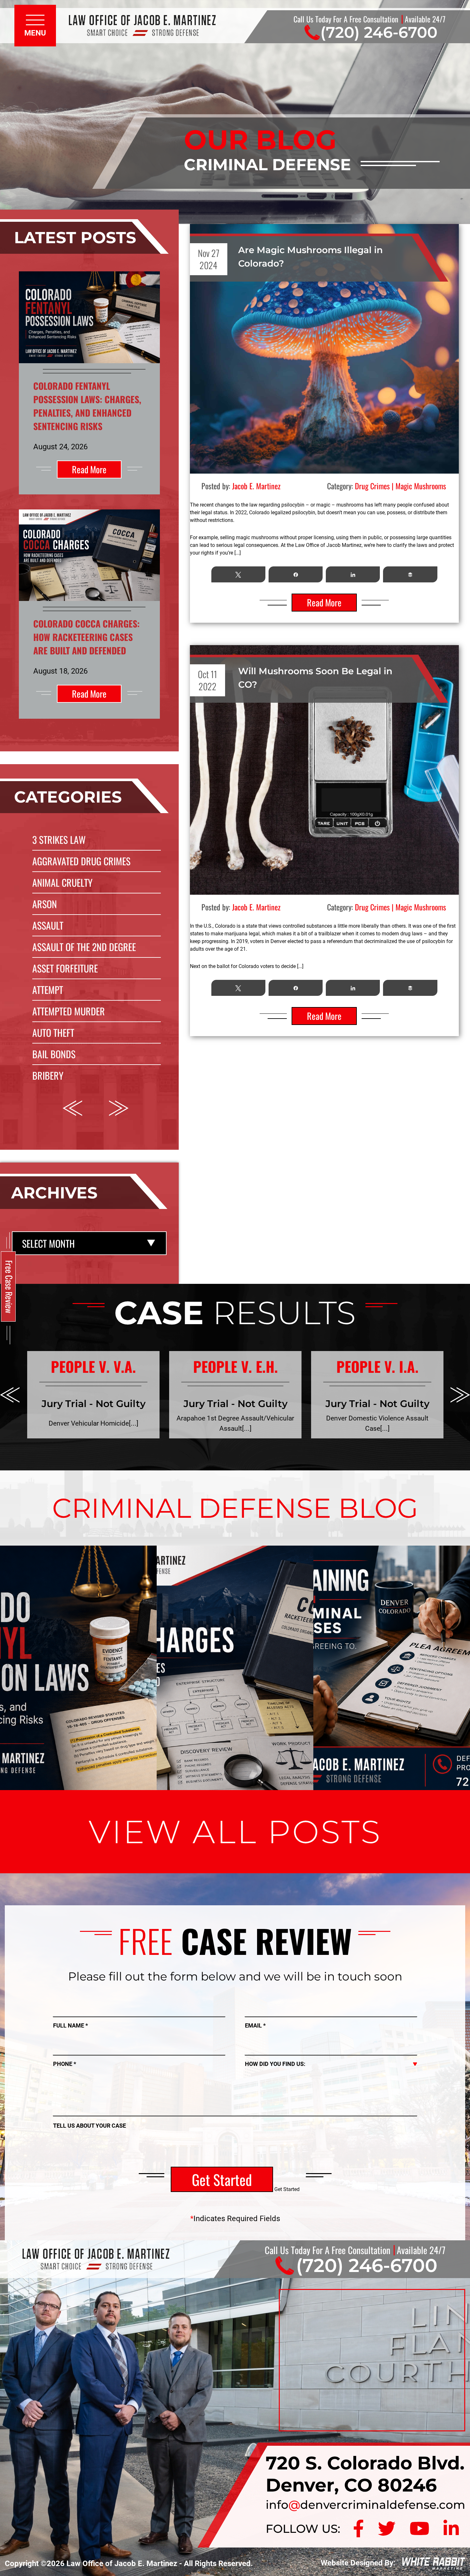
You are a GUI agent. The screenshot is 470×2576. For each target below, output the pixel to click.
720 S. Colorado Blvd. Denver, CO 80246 (365, 2474)
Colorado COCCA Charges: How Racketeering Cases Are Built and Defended (86, 637)
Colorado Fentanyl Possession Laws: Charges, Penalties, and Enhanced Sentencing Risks (87, 406)
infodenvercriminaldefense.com (365, 2505)
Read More (89, 469)
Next (119, 1108)
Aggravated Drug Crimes (81, 861)
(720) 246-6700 (379, 32)
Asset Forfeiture (65, 968)
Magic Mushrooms (421, 486)
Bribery (48, 1075)
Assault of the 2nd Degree (84, 947)
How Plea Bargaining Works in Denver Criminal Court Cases (392, 1597)
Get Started (222, 2179)
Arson (45, 904)
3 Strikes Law (59, 840)
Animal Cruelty (62, 882)
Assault (48, 925)
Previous (72, 1108)
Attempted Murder (69, 1011)
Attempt (48, 990)
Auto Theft (53, 1032)
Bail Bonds (54, 1054)
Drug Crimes (372, 486)
